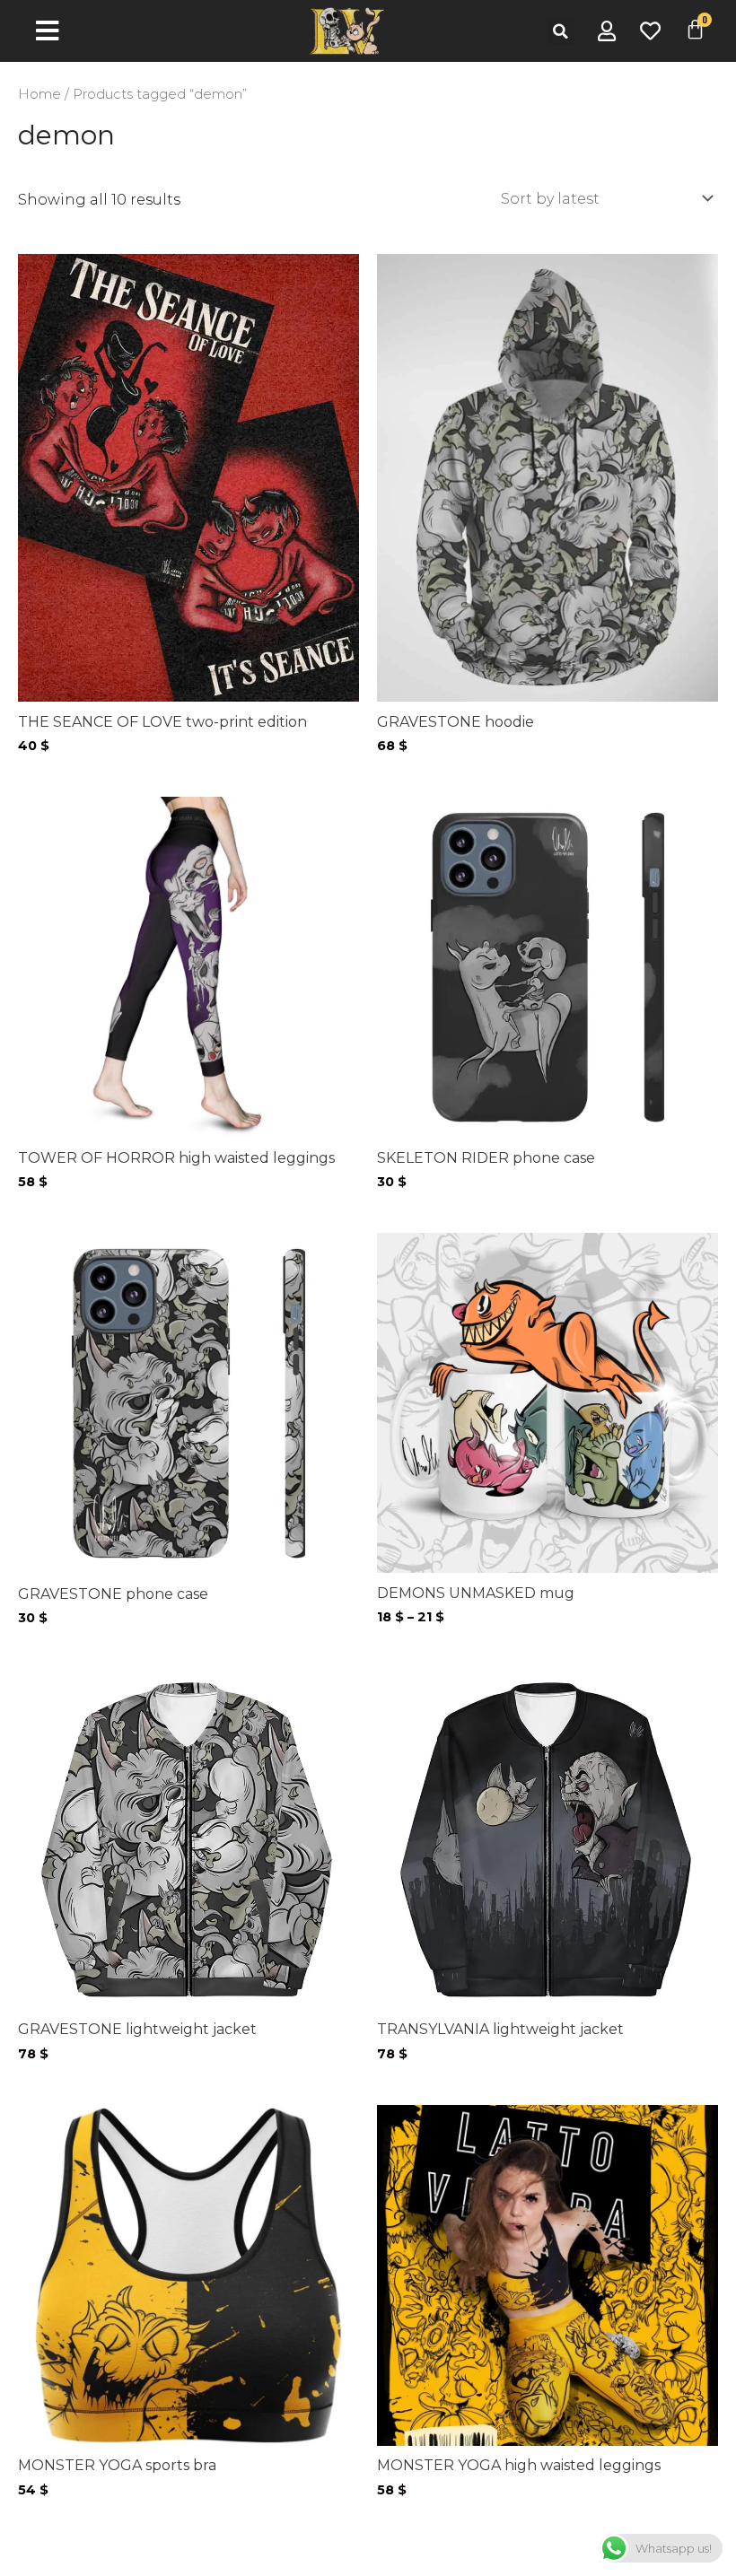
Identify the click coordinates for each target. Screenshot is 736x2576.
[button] (561, 31)
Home (39, 94)
